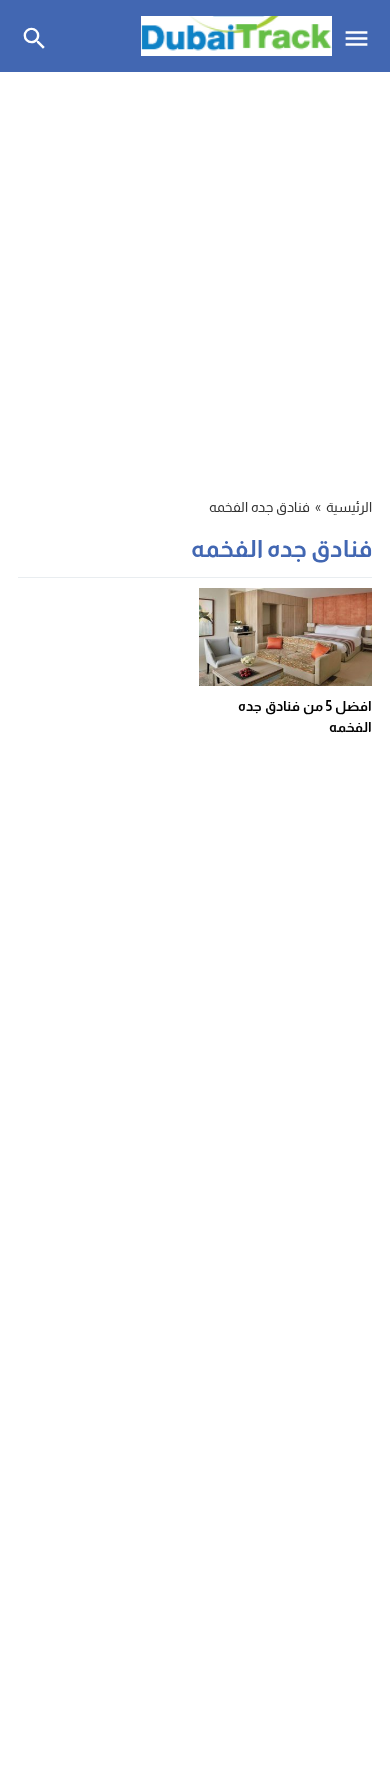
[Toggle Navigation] (361, 36)
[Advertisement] (195, 273)
